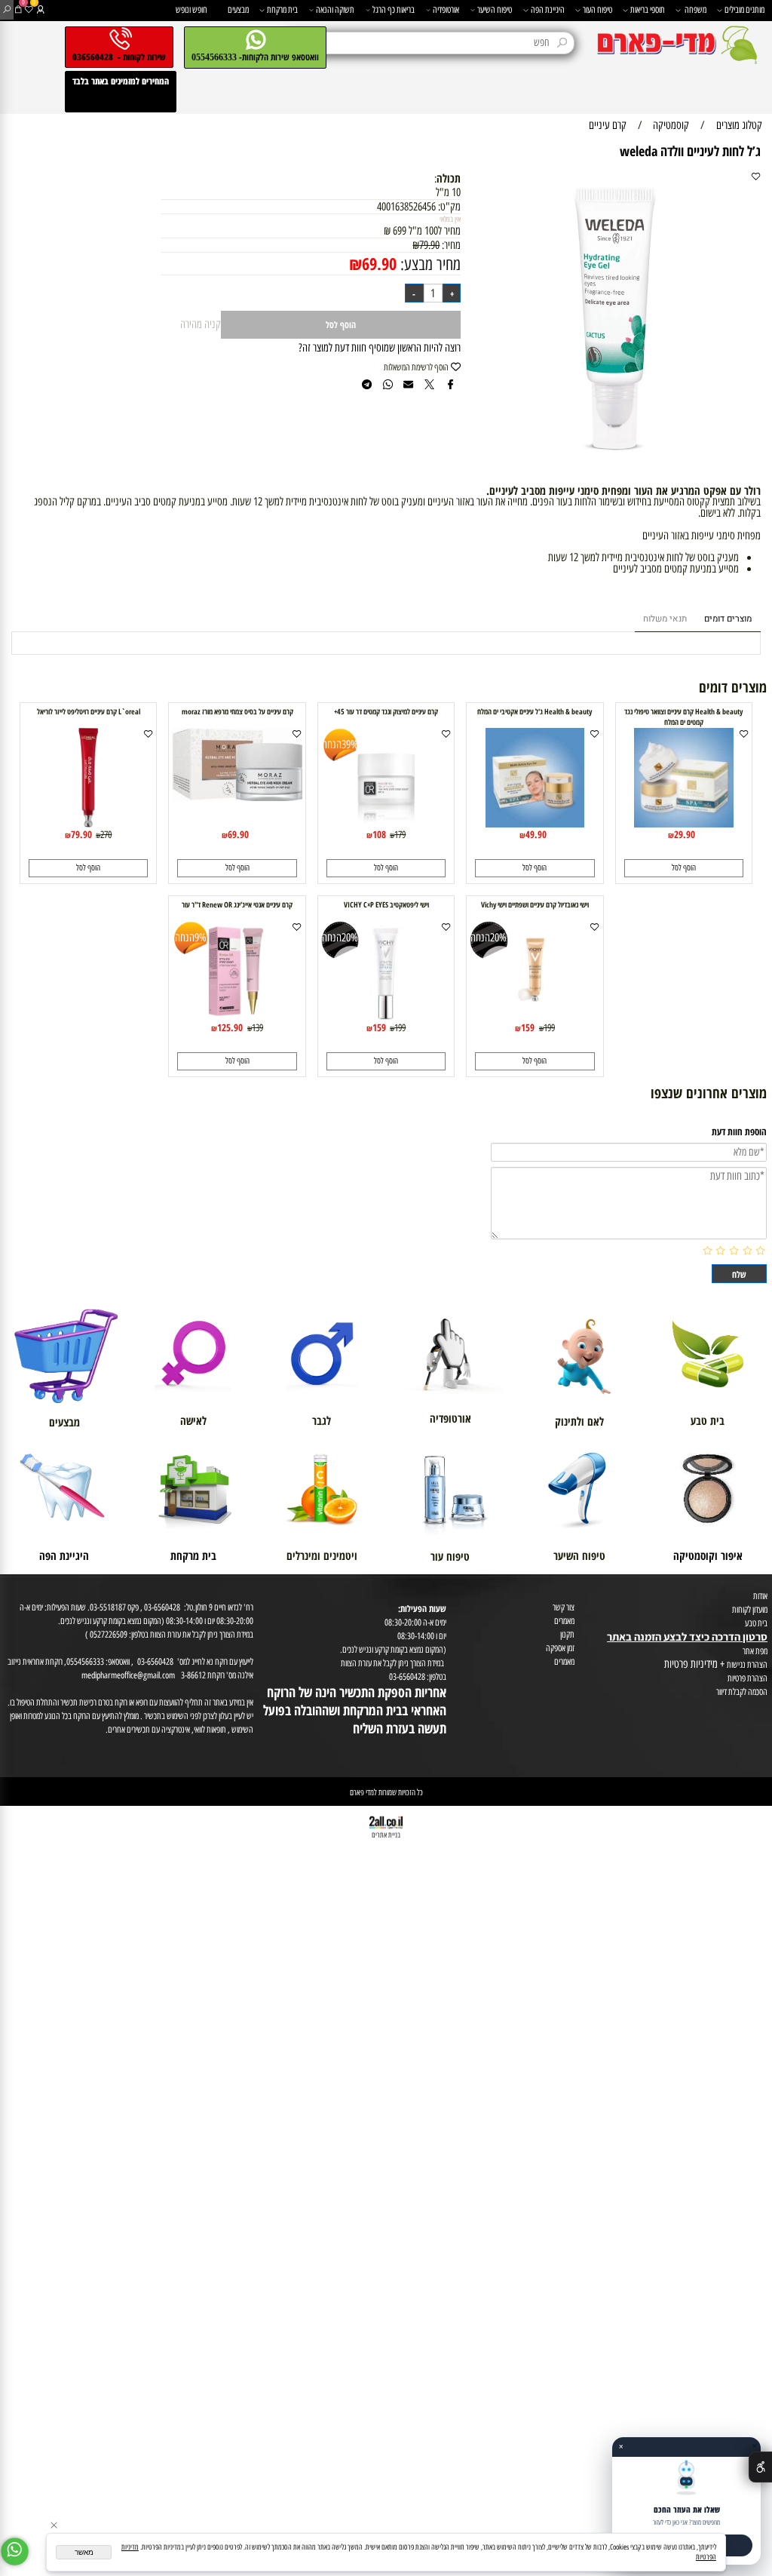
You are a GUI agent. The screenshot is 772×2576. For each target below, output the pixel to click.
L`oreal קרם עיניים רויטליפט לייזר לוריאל (89, 711)
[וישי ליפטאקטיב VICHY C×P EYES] (386, 1017)
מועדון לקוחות (750, 1609)
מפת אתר (755, 1651)
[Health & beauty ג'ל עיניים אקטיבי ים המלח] (535, 824)
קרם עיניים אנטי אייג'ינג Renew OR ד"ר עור (237, 904)
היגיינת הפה (548, 9)
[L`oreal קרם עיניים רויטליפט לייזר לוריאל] (88, 824)
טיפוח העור (597, 9)
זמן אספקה (560, 1648)
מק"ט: (449, 207)
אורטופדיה (446, 9)
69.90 (379, 264)
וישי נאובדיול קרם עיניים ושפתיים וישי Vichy (535, 904)
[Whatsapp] (15, 2551)
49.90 (536, 834)
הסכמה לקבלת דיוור (742, 1692)
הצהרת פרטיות (747, 1678)
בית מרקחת (282, 9)
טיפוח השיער (495, 9)
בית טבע (756, 1623)
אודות (760, 1596)
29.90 (685, 834)
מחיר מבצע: (429, 264)
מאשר (84, 2552)
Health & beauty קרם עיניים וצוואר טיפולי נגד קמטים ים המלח (683, 717)
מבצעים (238, 9)
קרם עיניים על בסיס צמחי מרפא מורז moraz (237, 711)
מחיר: (450, 245)
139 (257, 1027)
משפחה (695, 9)
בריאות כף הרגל (394, 9)
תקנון (567, 1634)
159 (528, 1027)
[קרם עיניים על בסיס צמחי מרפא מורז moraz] (237, 797)
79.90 (429, 245)
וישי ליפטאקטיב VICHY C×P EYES (386, 904)
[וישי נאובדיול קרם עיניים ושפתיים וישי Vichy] (535, 1017)
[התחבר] (40, 10)
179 (400, 834)
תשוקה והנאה (335, 9)
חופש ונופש (191, 9)
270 (106, 834)
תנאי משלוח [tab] (665, 619)
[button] (684, 868)
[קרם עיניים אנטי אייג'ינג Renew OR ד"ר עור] (237, 1017)
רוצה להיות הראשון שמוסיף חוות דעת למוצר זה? (380, 348)
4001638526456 (406, 207)
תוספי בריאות (648, 9)
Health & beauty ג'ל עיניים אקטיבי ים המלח (535, 711)
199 (549, 1027)
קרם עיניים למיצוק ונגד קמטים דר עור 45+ (386, 711)
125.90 (230, 1027)
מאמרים (564, 1621)
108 (379, 834)
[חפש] (7, 10)
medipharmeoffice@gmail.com (128, 1675)
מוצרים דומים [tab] (728, 619)
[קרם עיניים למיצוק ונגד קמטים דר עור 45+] (386, 824)
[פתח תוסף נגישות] (760, 2467)
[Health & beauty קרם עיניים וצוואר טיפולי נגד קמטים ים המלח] (684, 824)
